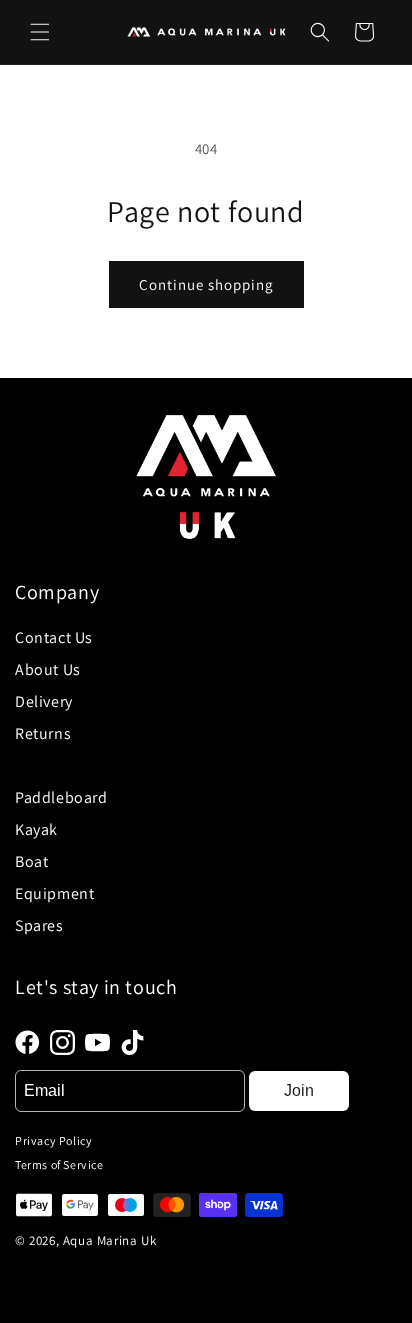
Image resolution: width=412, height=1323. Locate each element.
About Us (48, 669)
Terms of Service (59, 1164)
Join (299, 1090)
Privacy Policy (53, 1140)
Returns (43, 733)
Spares (39, 925)
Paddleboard (61, 797)
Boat (31, 861)
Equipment (54, 893)
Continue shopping (206, 284)
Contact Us (54, 637)
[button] (40, 32)
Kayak (36, 829)
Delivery (44, 701)
